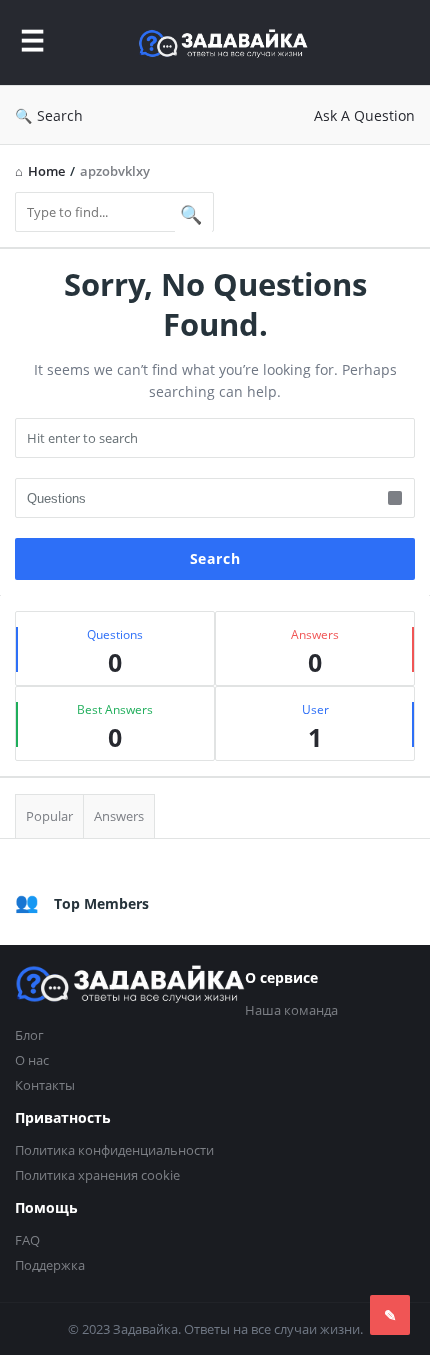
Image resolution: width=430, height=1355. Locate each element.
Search (60, 115)
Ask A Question (364, 115)
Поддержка (50, 1265)
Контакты (45, 1085)
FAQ (27, 1240)
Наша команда (291, 1010)
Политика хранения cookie (97, 1175)
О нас (32, 1060)
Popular (49, 816)
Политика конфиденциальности (114, 1150)
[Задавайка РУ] (228, 42)
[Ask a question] (390, 1315)
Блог (29, 1035)
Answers (119, 816)
